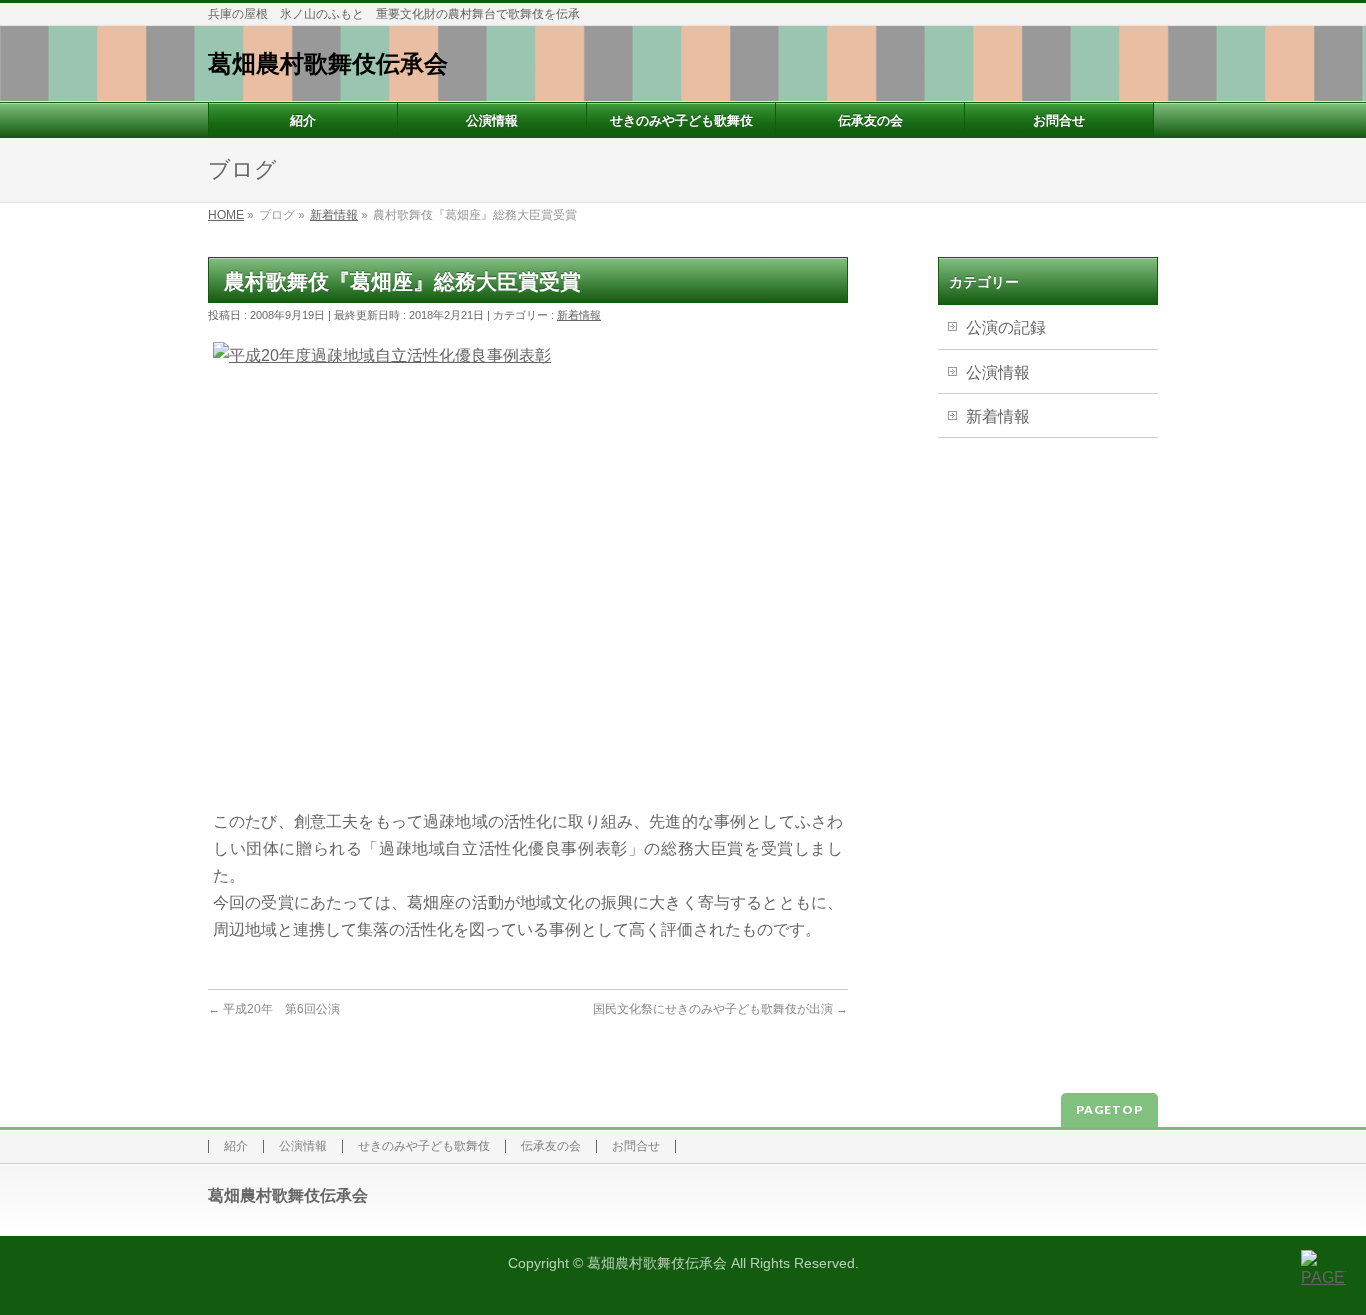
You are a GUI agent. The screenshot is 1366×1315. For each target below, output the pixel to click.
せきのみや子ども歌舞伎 (424, 1146)
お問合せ (636, 1146)
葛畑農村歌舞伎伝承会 (328, 63)
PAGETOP (1109, 1109)
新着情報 (579, 315)
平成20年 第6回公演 (280, 1009)
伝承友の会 (551, 1146)
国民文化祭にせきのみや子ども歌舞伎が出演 (720, 1009)
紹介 (236, 1146)
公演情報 (998, 372)
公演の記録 (1006, 327)
